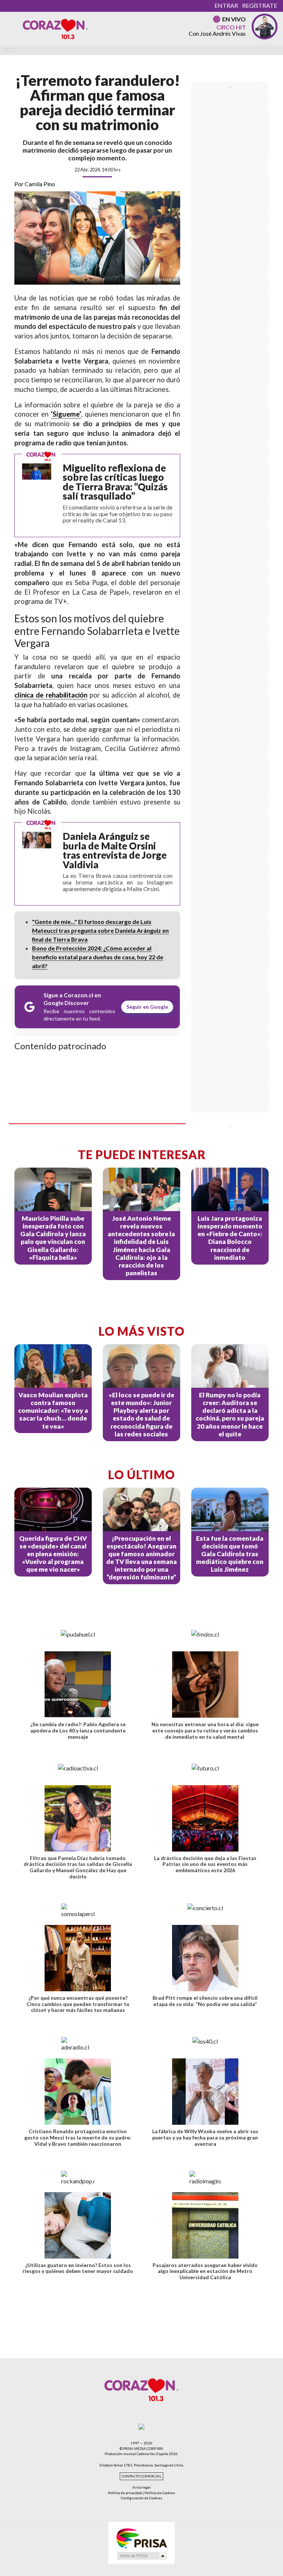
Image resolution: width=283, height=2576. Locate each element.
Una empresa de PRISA (141, 2538)
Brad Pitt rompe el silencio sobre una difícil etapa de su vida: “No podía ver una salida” (205, 2001)
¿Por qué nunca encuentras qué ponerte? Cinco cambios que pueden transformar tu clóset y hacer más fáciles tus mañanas (78, 2004)
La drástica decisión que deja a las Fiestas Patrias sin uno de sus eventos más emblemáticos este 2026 (205, 1864)
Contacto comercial (141, 2476)
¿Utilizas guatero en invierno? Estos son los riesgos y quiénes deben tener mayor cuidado (78, 2268)
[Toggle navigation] (11, 50)
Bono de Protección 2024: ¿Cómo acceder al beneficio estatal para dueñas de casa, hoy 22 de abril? (98, 957)
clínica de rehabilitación (51, 695)
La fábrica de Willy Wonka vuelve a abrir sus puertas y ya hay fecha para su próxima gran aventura (205, 2137)
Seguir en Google (147, 1007)
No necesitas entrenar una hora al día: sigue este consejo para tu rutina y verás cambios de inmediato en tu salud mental (205, 1730)
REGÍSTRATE (260, 5)
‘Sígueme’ (66, 414)
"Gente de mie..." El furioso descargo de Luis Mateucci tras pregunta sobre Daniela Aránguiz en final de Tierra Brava (100, 930)
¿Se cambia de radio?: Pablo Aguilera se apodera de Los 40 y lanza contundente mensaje (78, 1730)
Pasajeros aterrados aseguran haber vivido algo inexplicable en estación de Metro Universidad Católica (205, 2271)
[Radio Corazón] (55, 28)
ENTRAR (226, 5)
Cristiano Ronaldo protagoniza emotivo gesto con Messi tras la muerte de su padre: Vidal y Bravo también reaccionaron (78, 2137)
